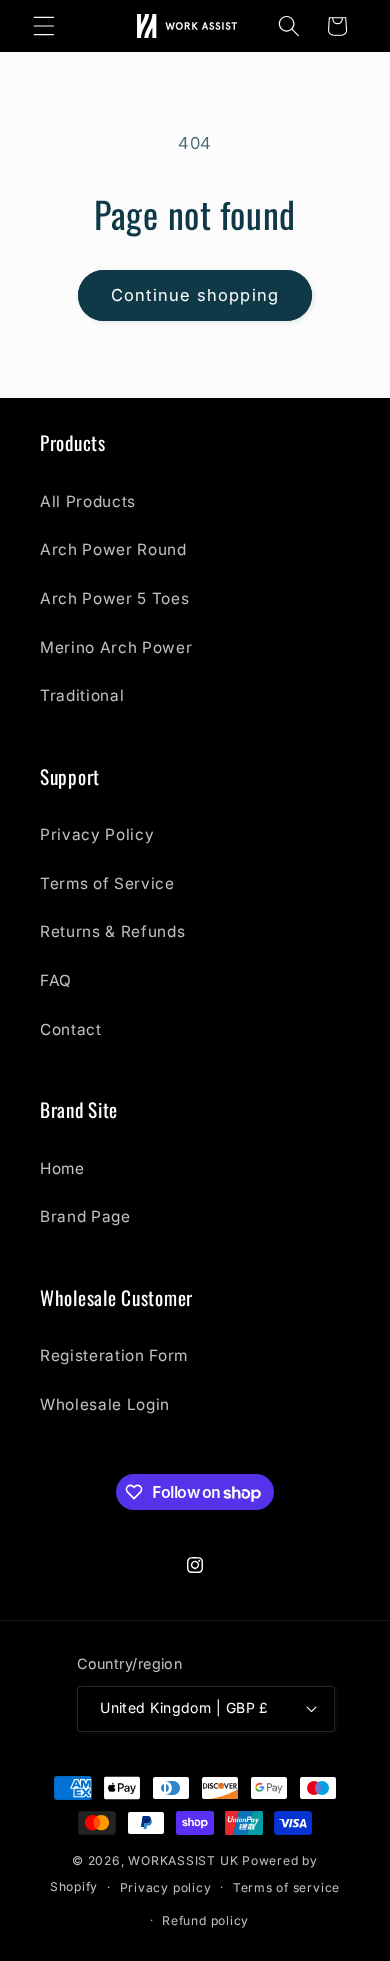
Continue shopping (195, 295)
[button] (44, 26)
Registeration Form (114, 1355)
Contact (71, 1029)
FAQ (56, 980)
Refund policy (205, 1920)
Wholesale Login (105, 1404)
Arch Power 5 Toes (114, 598)
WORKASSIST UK (183, 1860)
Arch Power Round (113, 549)
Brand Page (85, 1216)
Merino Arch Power (116, 647)
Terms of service (286, 1887)
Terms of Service (107, 883)
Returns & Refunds (112, 931)
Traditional (82, 695)
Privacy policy (166, 1887)
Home (62, 1168)
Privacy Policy (97, 834)
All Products (88, 501)
